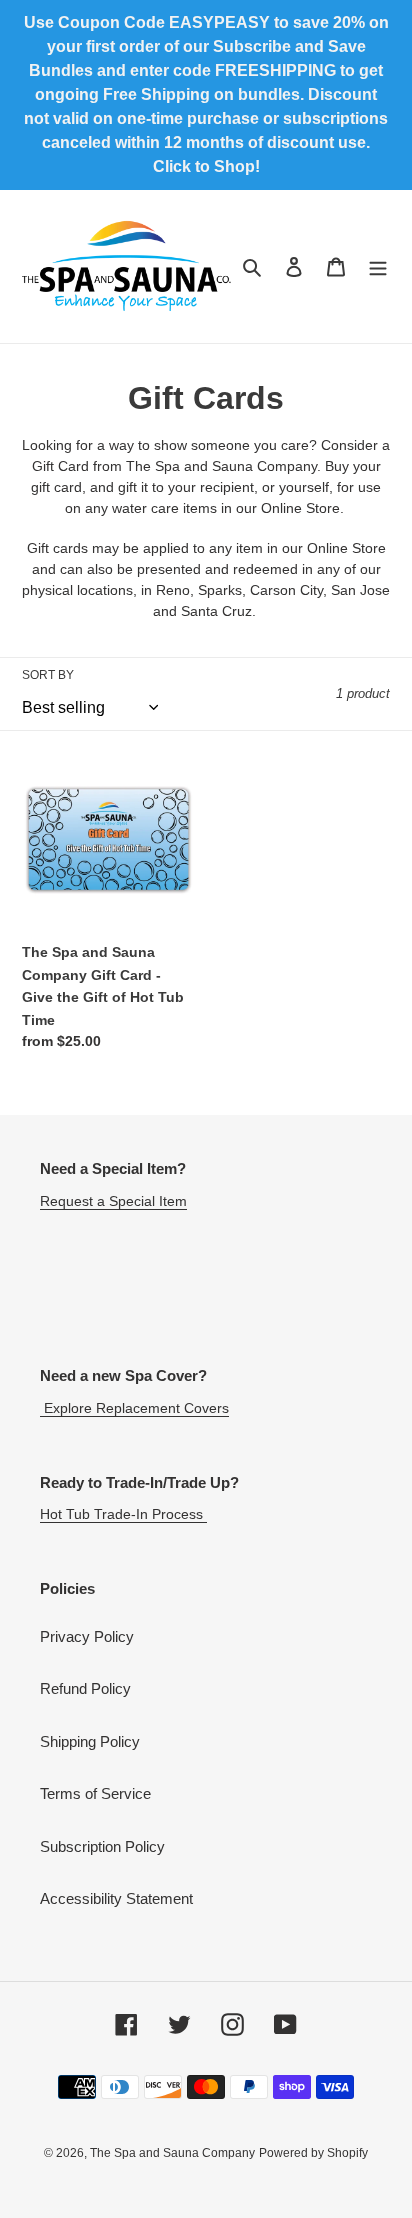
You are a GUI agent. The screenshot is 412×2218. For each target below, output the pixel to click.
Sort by (48, 675)
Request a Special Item (113, 1201)
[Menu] (378, 266)
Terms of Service (95, 1793)
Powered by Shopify (313, 2153)
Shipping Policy (90, 1741)
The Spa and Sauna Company (172, 2153)
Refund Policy (85, 1688)
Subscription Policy (102, 1846)
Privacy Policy (87, 1636)
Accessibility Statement (116, 1898)
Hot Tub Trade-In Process (123, 1514)
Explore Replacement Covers (134, 1408)
